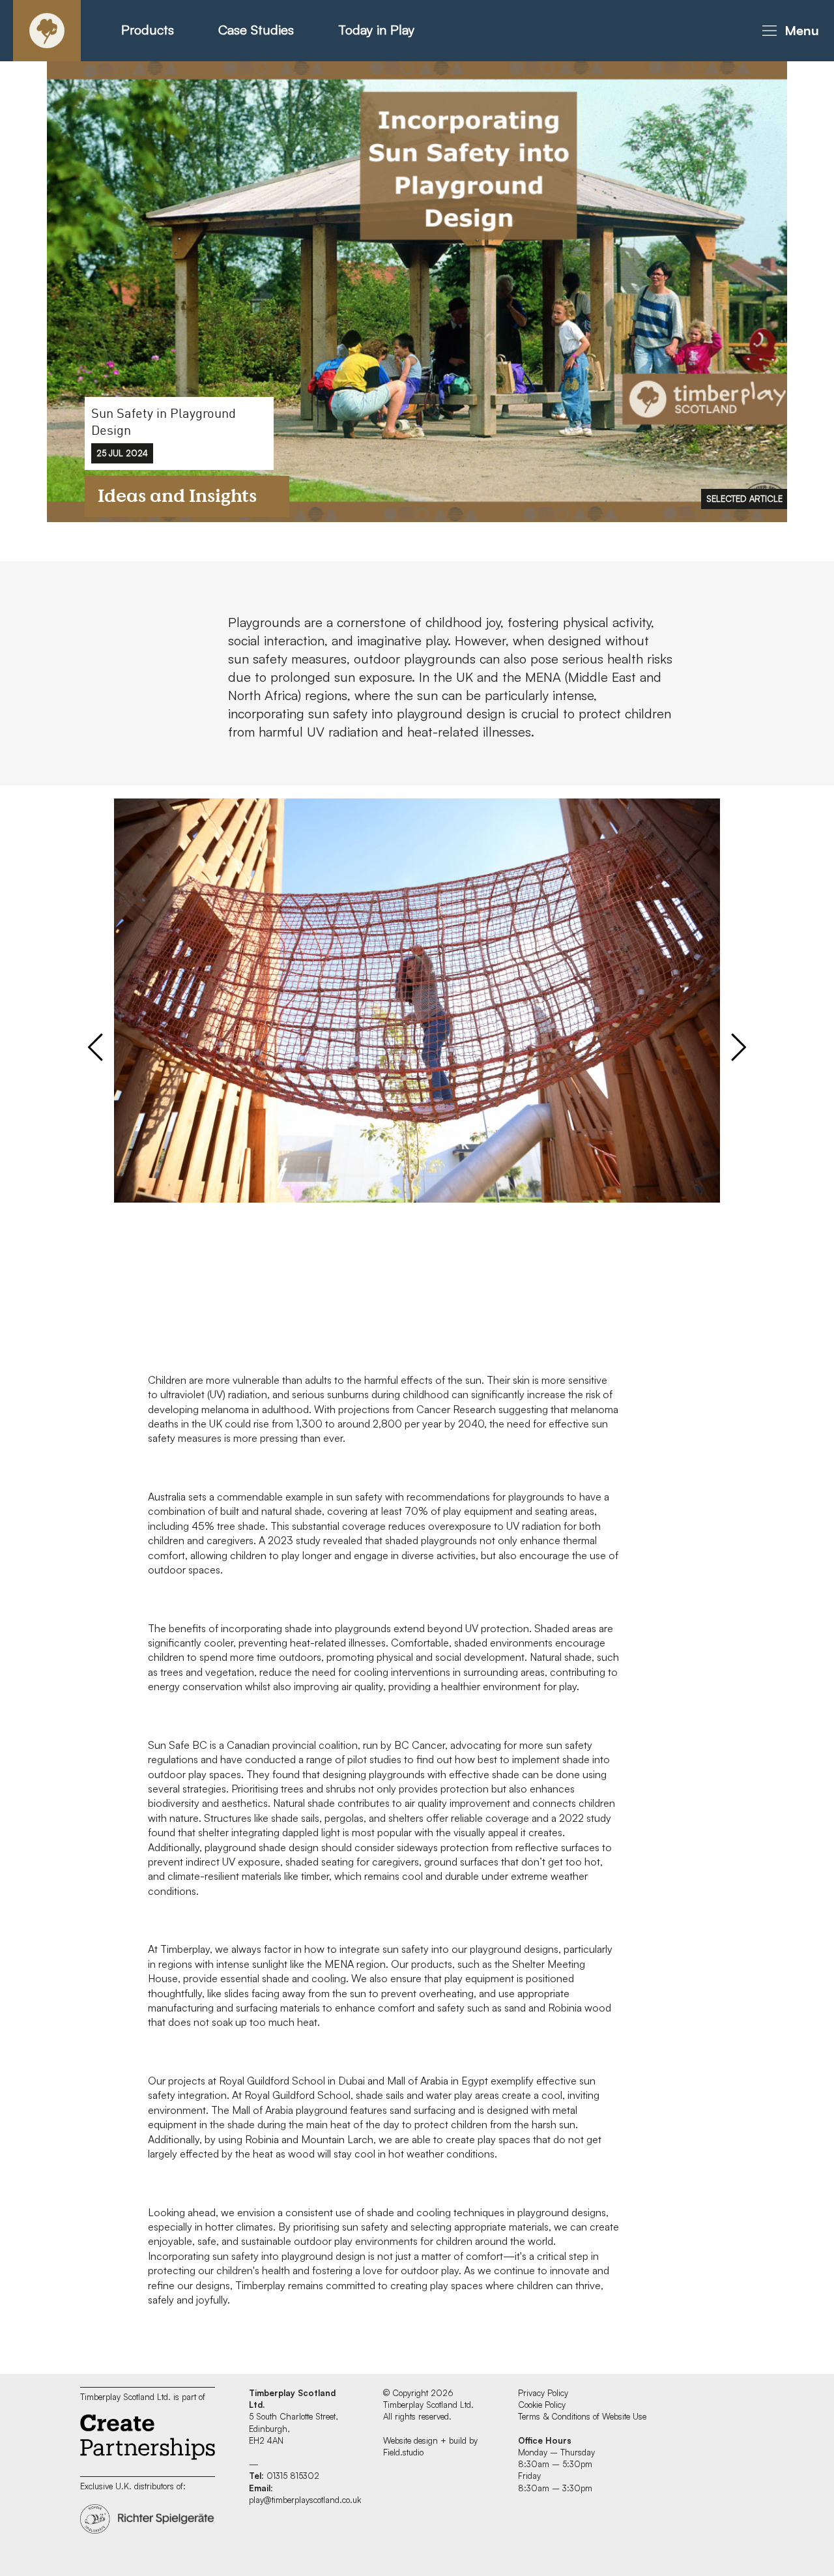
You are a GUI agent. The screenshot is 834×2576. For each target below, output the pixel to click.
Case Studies (256, 30)
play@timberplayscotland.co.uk (305, 2500)
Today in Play (376, 30)
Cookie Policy (542, 2405)
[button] (788, 31)
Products (148, 30)
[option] (417, 290)
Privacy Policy (543, 2393)
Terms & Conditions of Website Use (582, 2416)
